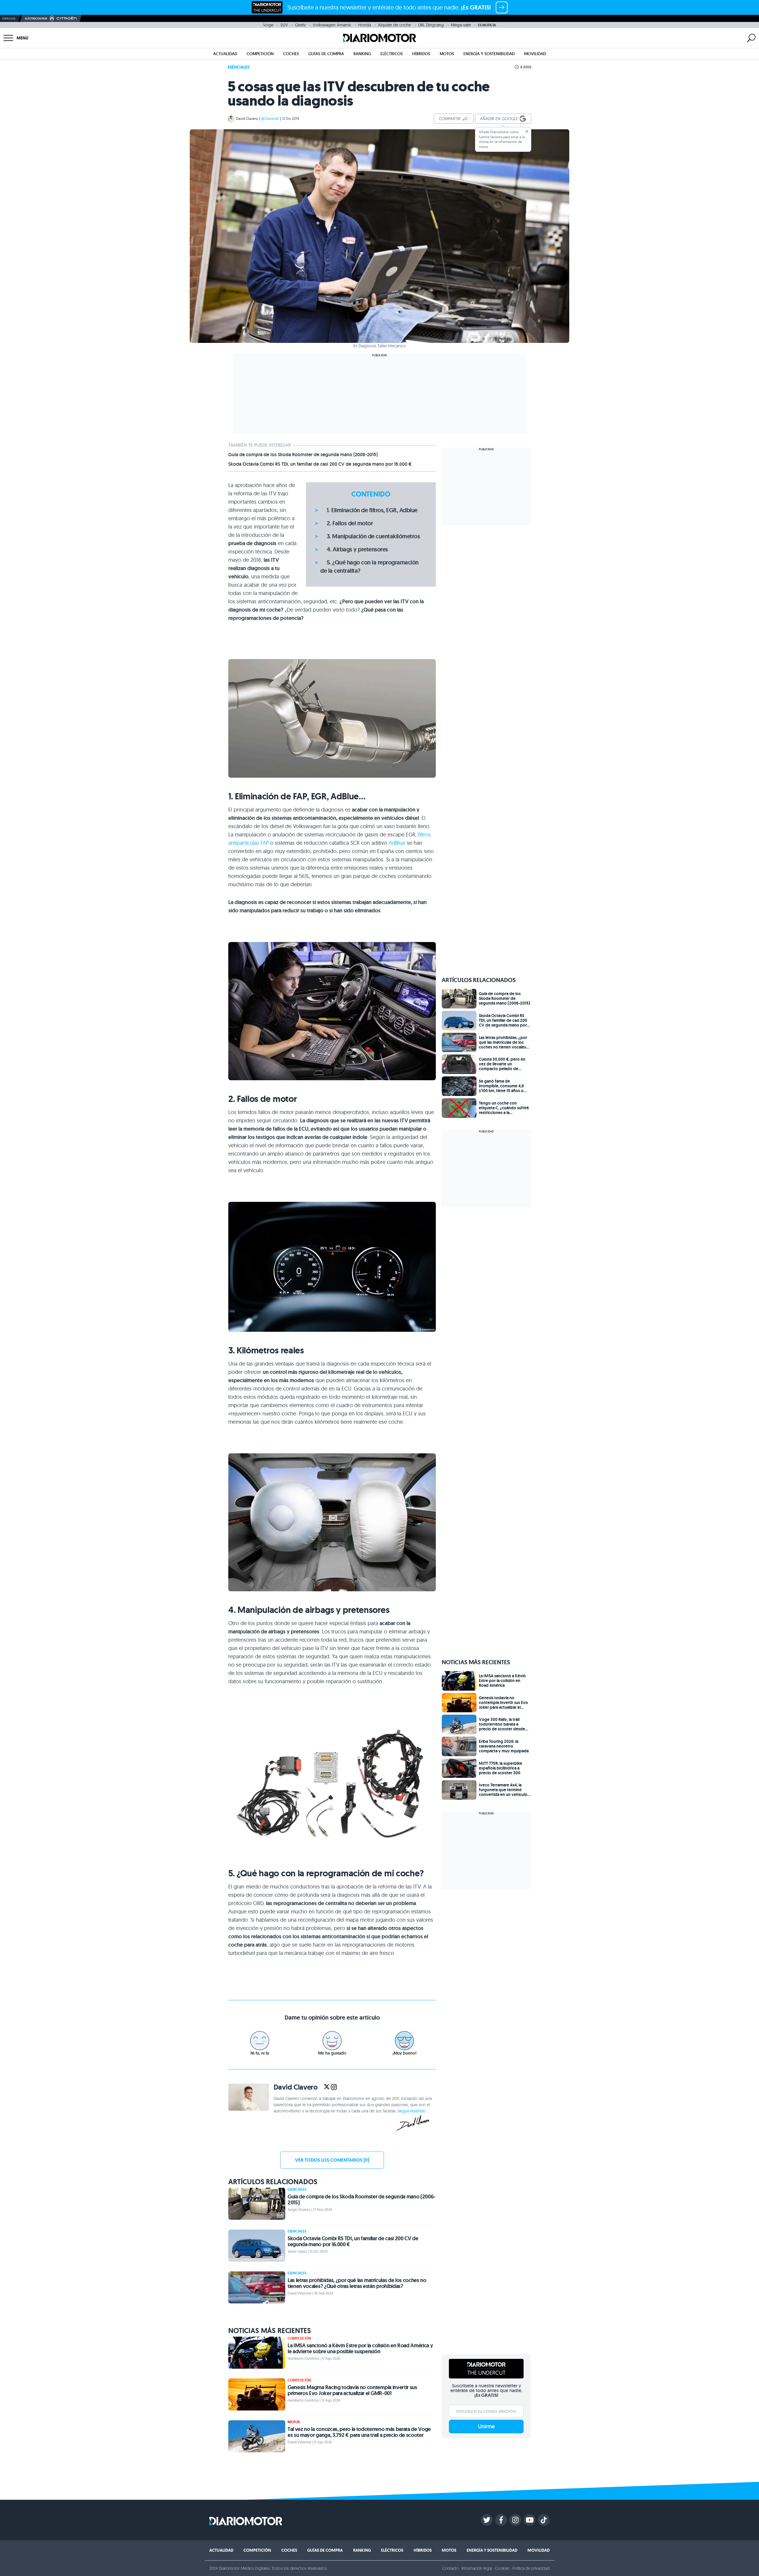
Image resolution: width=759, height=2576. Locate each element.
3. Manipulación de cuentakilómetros (373, 536)
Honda (365, 25)
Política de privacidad (531, 2568)
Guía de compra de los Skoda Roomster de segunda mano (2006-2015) (303, 455)
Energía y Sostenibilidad (489, 54)
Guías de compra (326, 54)
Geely (300, 25)
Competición (260, 54)
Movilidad (535, 54)
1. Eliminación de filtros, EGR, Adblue (372, 510)
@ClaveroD (270, 118)
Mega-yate (461, 25)
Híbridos (421, 54)
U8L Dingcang (431, 25)
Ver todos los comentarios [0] (332, 2160)
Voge (268, 25)
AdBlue (397, 843)
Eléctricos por (36, 19)
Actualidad (225, 54)
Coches (291, 54)
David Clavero (247, 118)
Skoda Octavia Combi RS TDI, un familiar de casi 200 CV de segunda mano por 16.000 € (320, 464)
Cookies (502, 2568)
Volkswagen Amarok (332, 25)
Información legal (477, 2568)
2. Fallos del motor (350, 523)
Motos (447, 54)
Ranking (362, 54)
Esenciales (239, 67)
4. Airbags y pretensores (357, 549)
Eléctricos (392, 54)
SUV (284, 25)
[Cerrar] (527, 131)
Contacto (450, 2568)
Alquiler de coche (394, 25)
